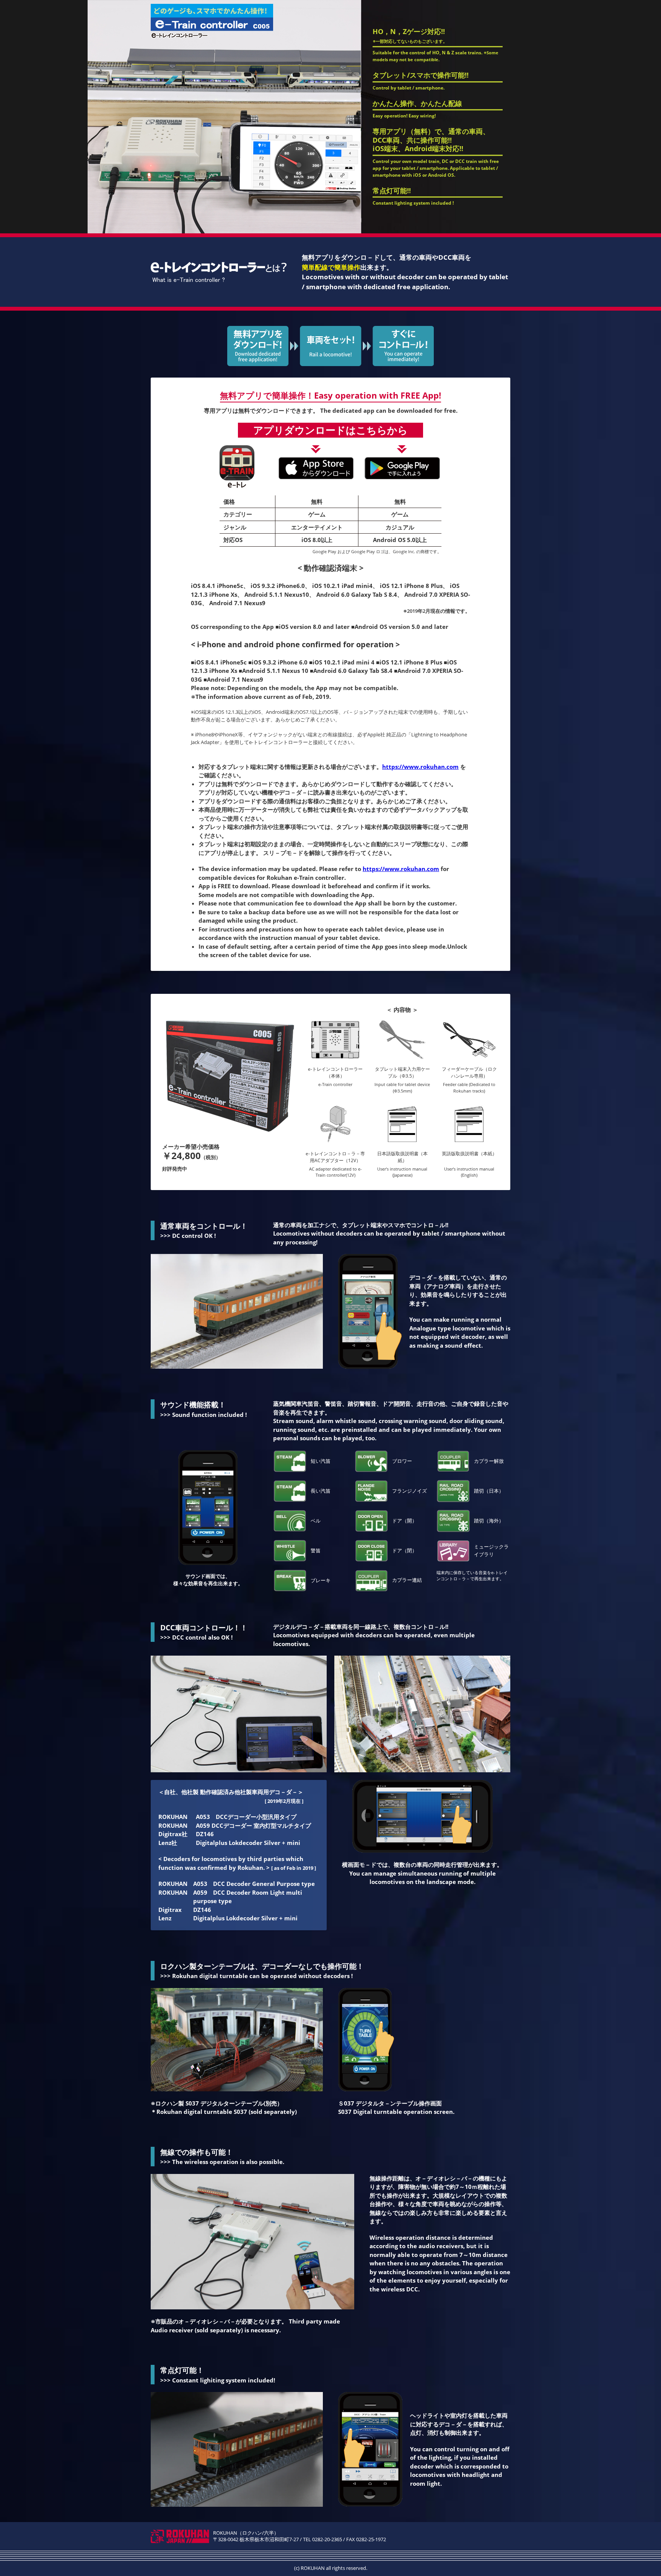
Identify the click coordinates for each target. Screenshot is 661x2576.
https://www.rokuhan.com (420, 767)
